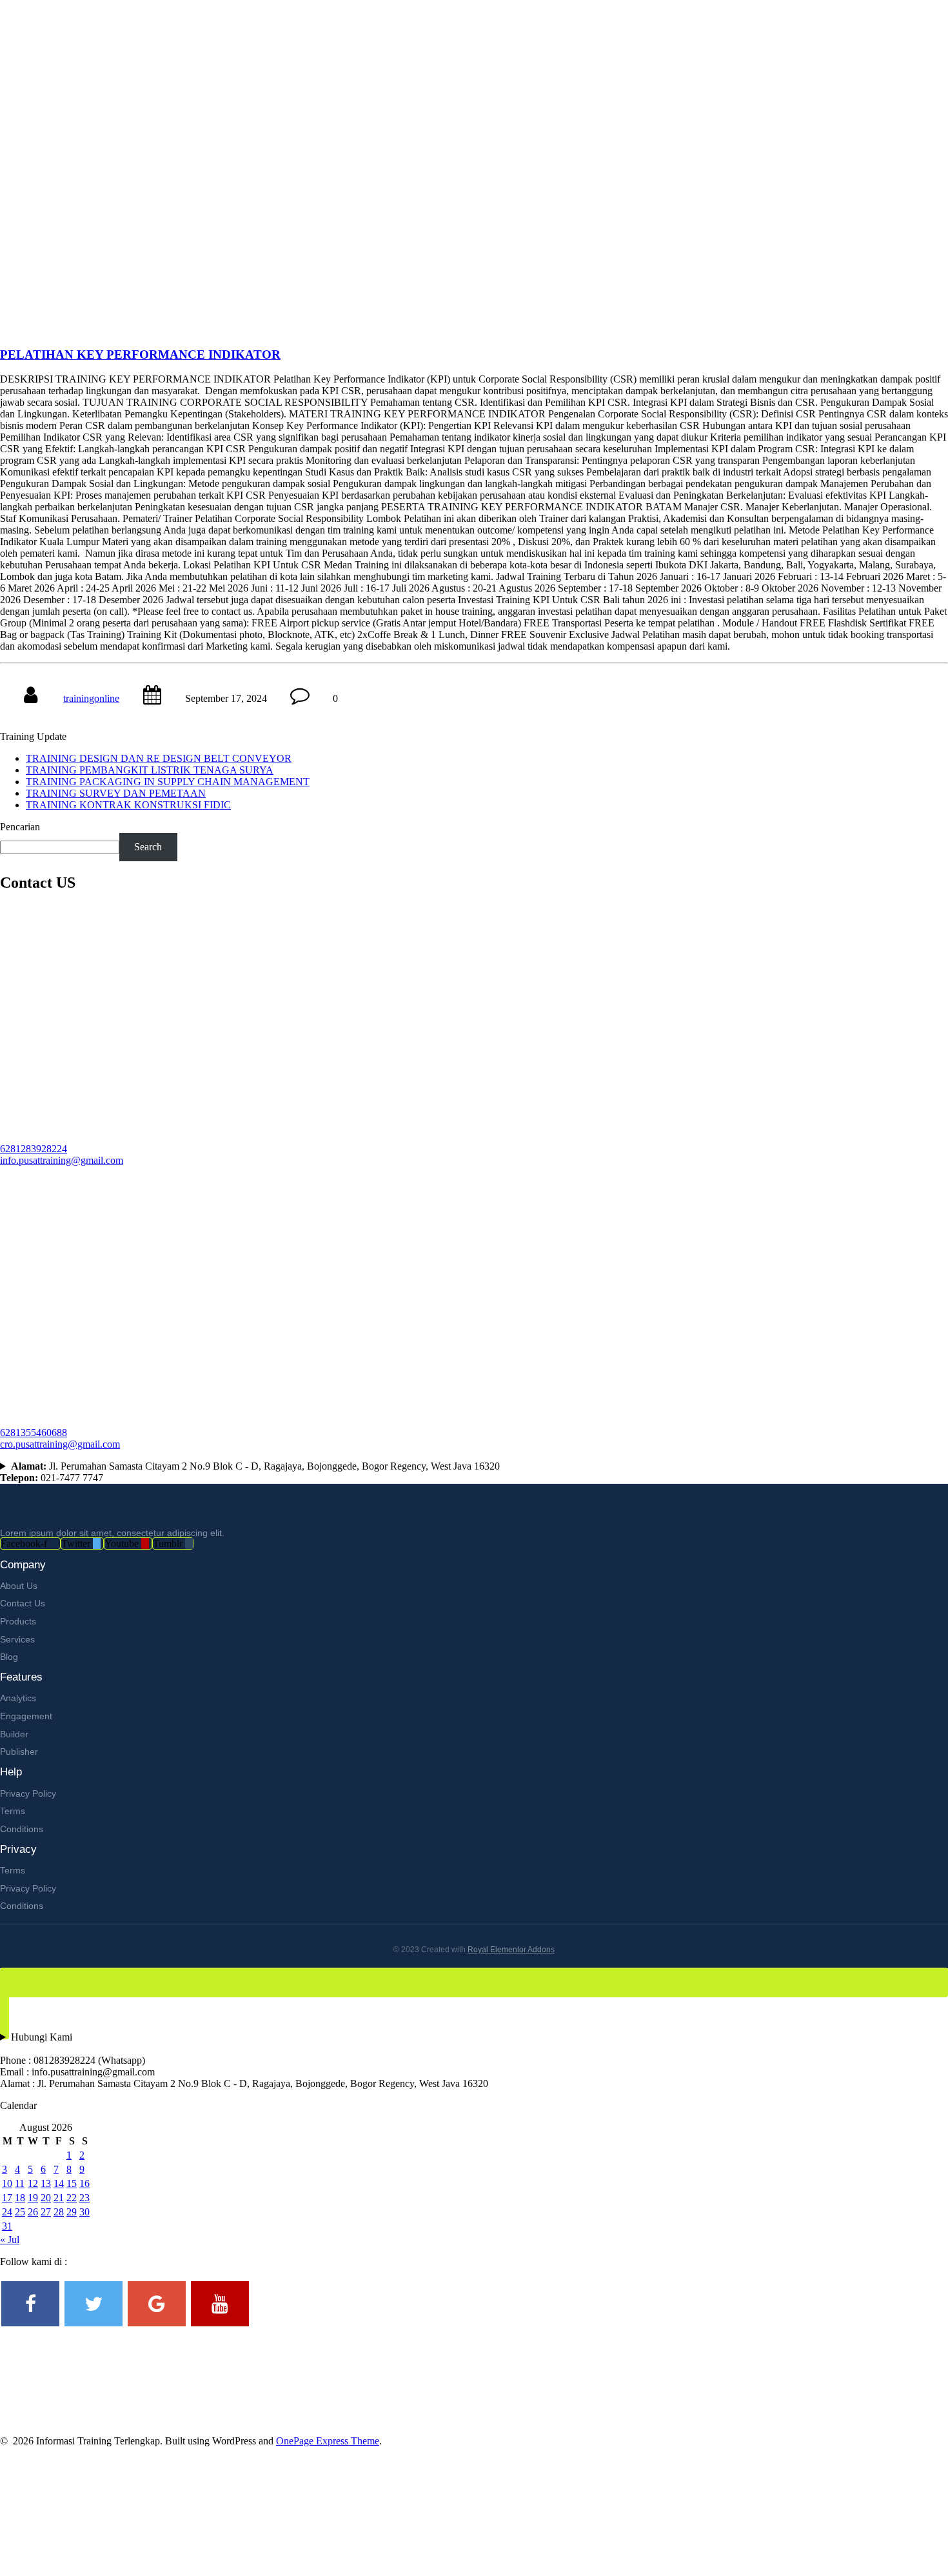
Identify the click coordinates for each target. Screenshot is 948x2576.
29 (72, 2212)
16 (84, 2183)
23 (84, 2198)
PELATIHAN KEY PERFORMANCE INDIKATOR (140, 354)
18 (20, 2198)
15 (72, 2183)
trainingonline (91, 698)
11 (20, 2183)
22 (72, 2198)
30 (84, 2212)
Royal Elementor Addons (511, 1950)
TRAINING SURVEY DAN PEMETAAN (116, 793)
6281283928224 (34, 1149)
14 (59, 2183)
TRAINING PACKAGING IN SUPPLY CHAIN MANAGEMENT (168, 782)
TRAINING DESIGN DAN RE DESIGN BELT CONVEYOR (159, 758)
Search (148, 847)
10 (7, 2183)
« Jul (10, 2240)
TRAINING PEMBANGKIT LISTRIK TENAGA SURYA (150, 770)
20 (46, 2198)
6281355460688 (34, 1433)
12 (33, 2183)
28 (59, 2212)
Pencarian (20, 827)
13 (46, 2183)
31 (7, 2226)
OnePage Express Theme (328, 2441)
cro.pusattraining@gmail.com (60, 1444)
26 (33, 2212)
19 (33, 2198)
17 (7, 2198)
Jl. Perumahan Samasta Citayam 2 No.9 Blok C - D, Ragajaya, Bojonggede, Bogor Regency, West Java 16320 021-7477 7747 (250, 1472)
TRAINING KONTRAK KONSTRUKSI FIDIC (128, 805)
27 (46, 2212)
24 (7, 2212)
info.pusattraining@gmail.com (62, 1160)
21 (59, 2198)
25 (20, 2212)
